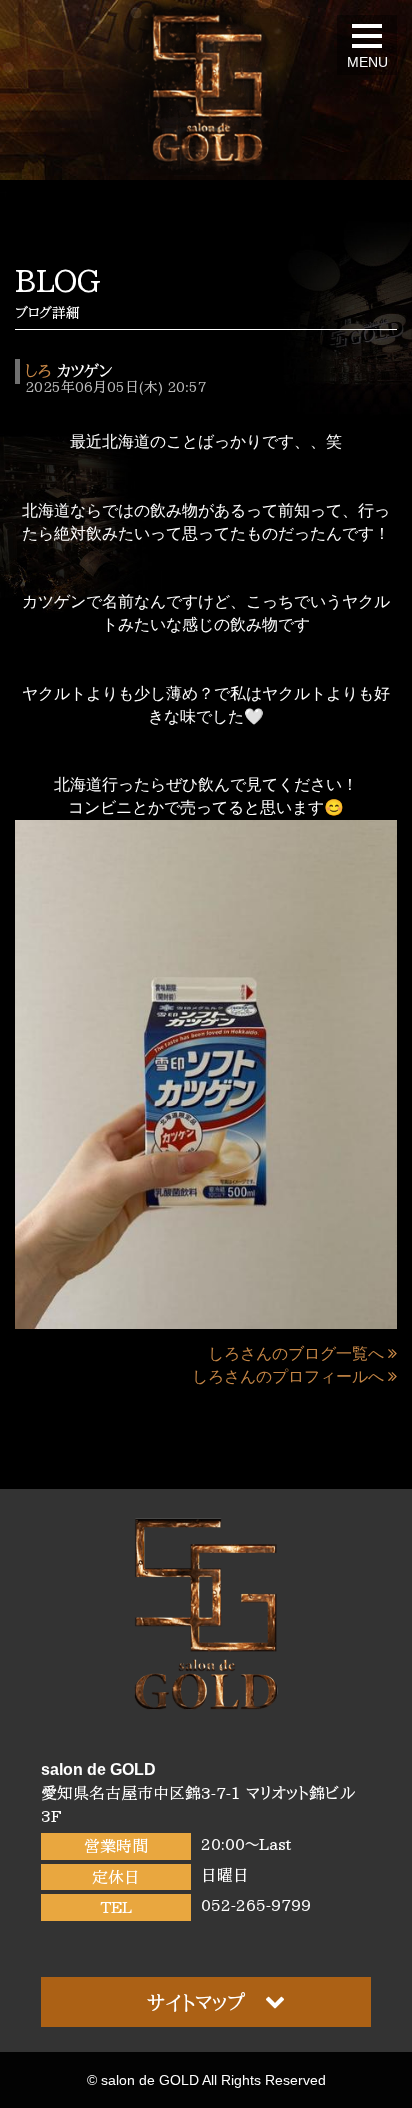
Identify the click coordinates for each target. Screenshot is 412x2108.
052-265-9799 (256, 1905)
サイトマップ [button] (196, 2002)
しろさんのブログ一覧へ (296, 1353)
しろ (38, 371)
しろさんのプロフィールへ (288, 1376)
